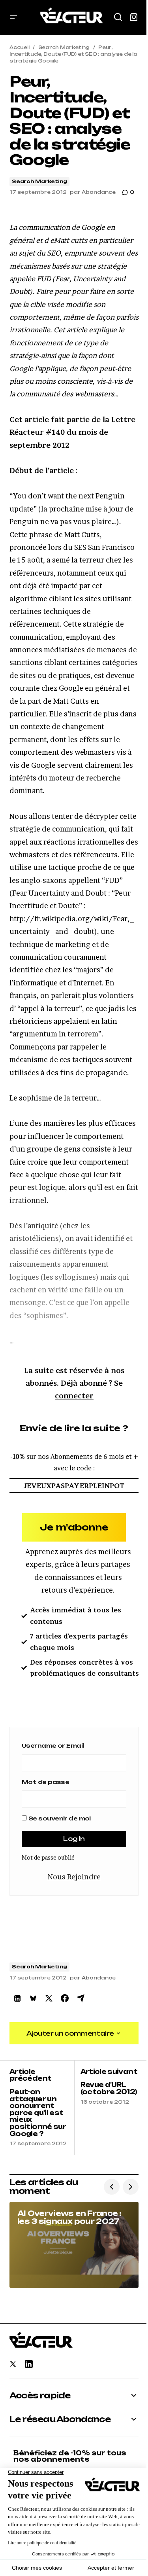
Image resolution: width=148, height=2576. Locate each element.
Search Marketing (64, 47)
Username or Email (53, 1745)
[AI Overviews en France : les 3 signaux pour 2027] (74, 2245)
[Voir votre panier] (134, 17)
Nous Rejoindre (74, 1877)
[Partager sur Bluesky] (33, 1998)
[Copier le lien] (81, 1998)
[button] (13, 17)
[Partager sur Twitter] (49, 1998)
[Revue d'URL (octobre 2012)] (107, 2108)
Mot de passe (45, 1782)
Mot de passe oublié (48, 1857)
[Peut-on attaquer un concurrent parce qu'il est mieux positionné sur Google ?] (42, 2108)
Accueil (19, 47)
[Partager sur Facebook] (65, 1998)
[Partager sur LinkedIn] (17, 1998)
